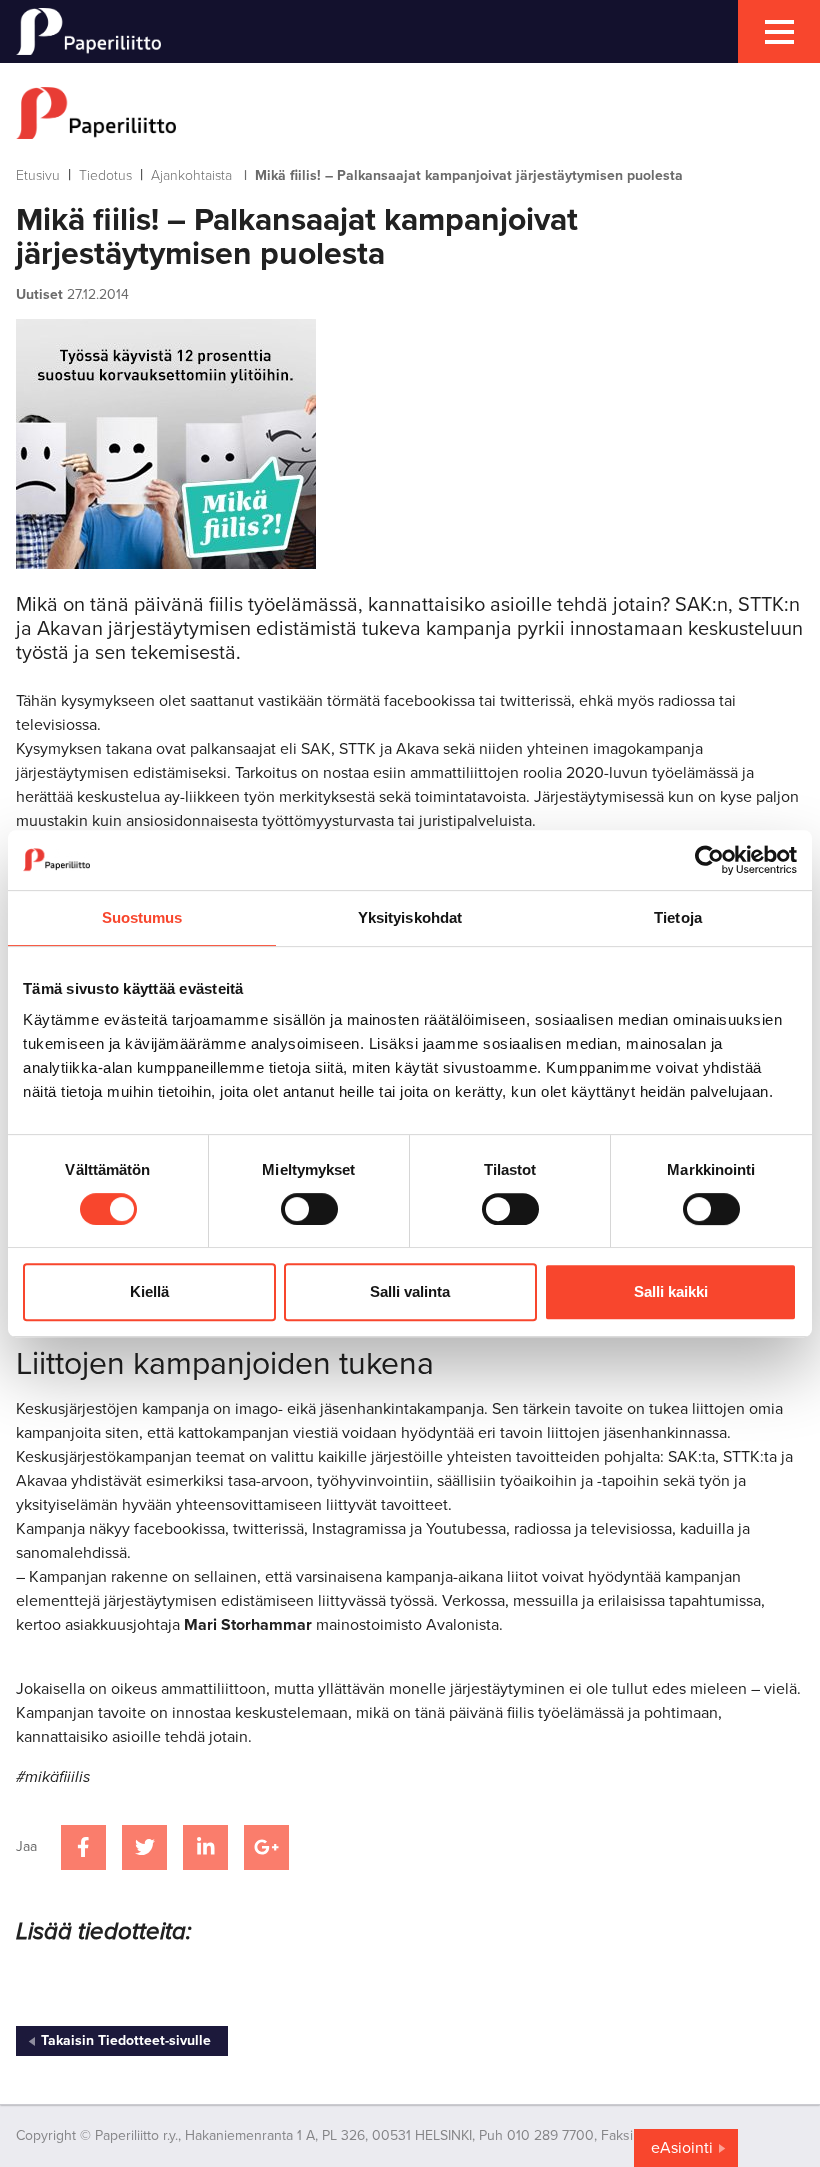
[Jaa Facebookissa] (83, 1847)
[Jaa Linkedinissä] (205, 1847)
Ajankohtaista (191, 175)
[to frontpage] (410, 113)
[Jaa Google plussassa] (266, 1847)
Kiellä (149, 1291)
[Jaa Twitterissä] (144, 1847)
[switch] (309, 1209)
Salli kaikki (671, 1291)
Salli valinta (410, 1291)
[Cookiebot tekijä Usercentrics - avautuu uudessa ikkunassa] (709, 860)
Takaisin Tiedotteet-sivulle (126, 2040)
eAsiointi (682, 2148)
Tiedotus (105, 175)
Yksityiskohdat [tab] (410, 917)
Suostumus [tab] (142, 917)
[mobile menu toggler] (779, 31)
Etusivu (38, 175)
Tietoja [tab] (678, 917)
